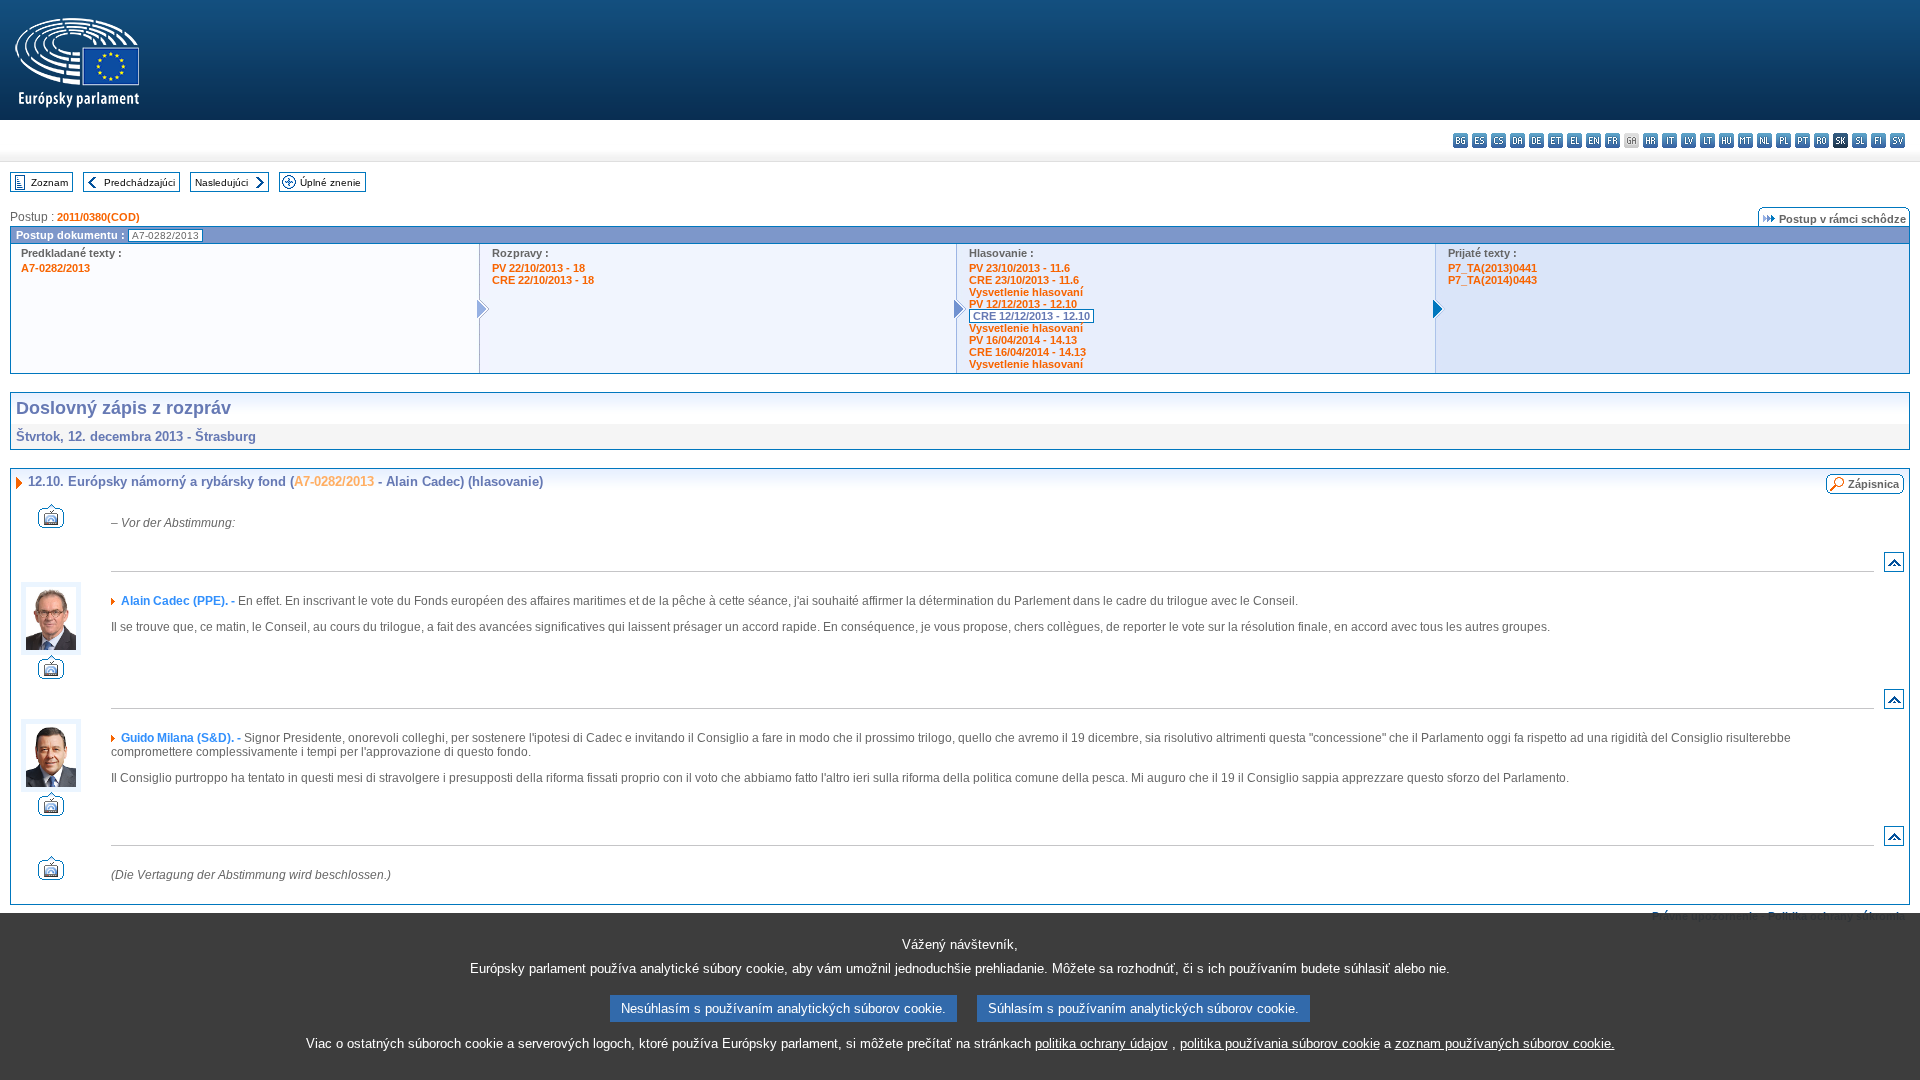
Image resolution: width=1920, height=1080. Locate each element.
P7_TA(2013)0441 (1492, 268)
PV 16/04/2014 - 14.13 (1023, 340)
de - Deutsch (1536, 140)
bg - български (1460, 140)
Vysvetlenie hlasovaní (1026, 292)
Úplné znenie (330, 182)
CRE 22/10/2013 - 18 (543, 280)
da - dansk (1517, 140)
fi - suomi (1878, 140)
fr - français (1612, 140)
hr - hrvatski (1650, 140)
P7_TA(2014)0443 (1492, 280)
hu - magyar (1726, 140)
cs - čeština (1498, 140)
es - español (1479, 140)
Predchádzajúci (139, 182)
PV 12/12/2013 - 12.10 (1023, 304)
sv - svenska (1897, 140)
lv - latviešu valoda (1688, 140)
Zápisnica (1873, 484)
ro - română (1821, 140)
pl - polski (1783, 140)
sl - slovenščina (1859, 140)
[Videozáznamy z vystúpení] (51, 522)
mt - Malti (1745, 140)
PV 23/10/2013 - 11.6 (1019, 268)
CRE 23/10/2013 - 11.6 (1024, 280)
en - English (1593, 140)
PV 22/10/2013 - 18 (538, 268)
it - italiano (1669, 140)
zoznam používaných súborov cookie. (1505, 1043)
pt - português (1802, 140)
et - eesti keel (1555, 140)
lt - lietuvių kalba (1707, 140)
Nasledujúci (221, 182)
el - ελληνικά (1574, 140)
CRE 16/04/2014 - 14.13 (1027, 352)
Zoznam (49, 182)
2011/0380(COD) (98, 217)
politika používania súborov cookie (1280, 1043)
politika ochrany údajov (1101, 1043)
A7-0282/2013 (55, 268)
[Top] (1894, 566)
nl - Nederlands (1764, 140)
